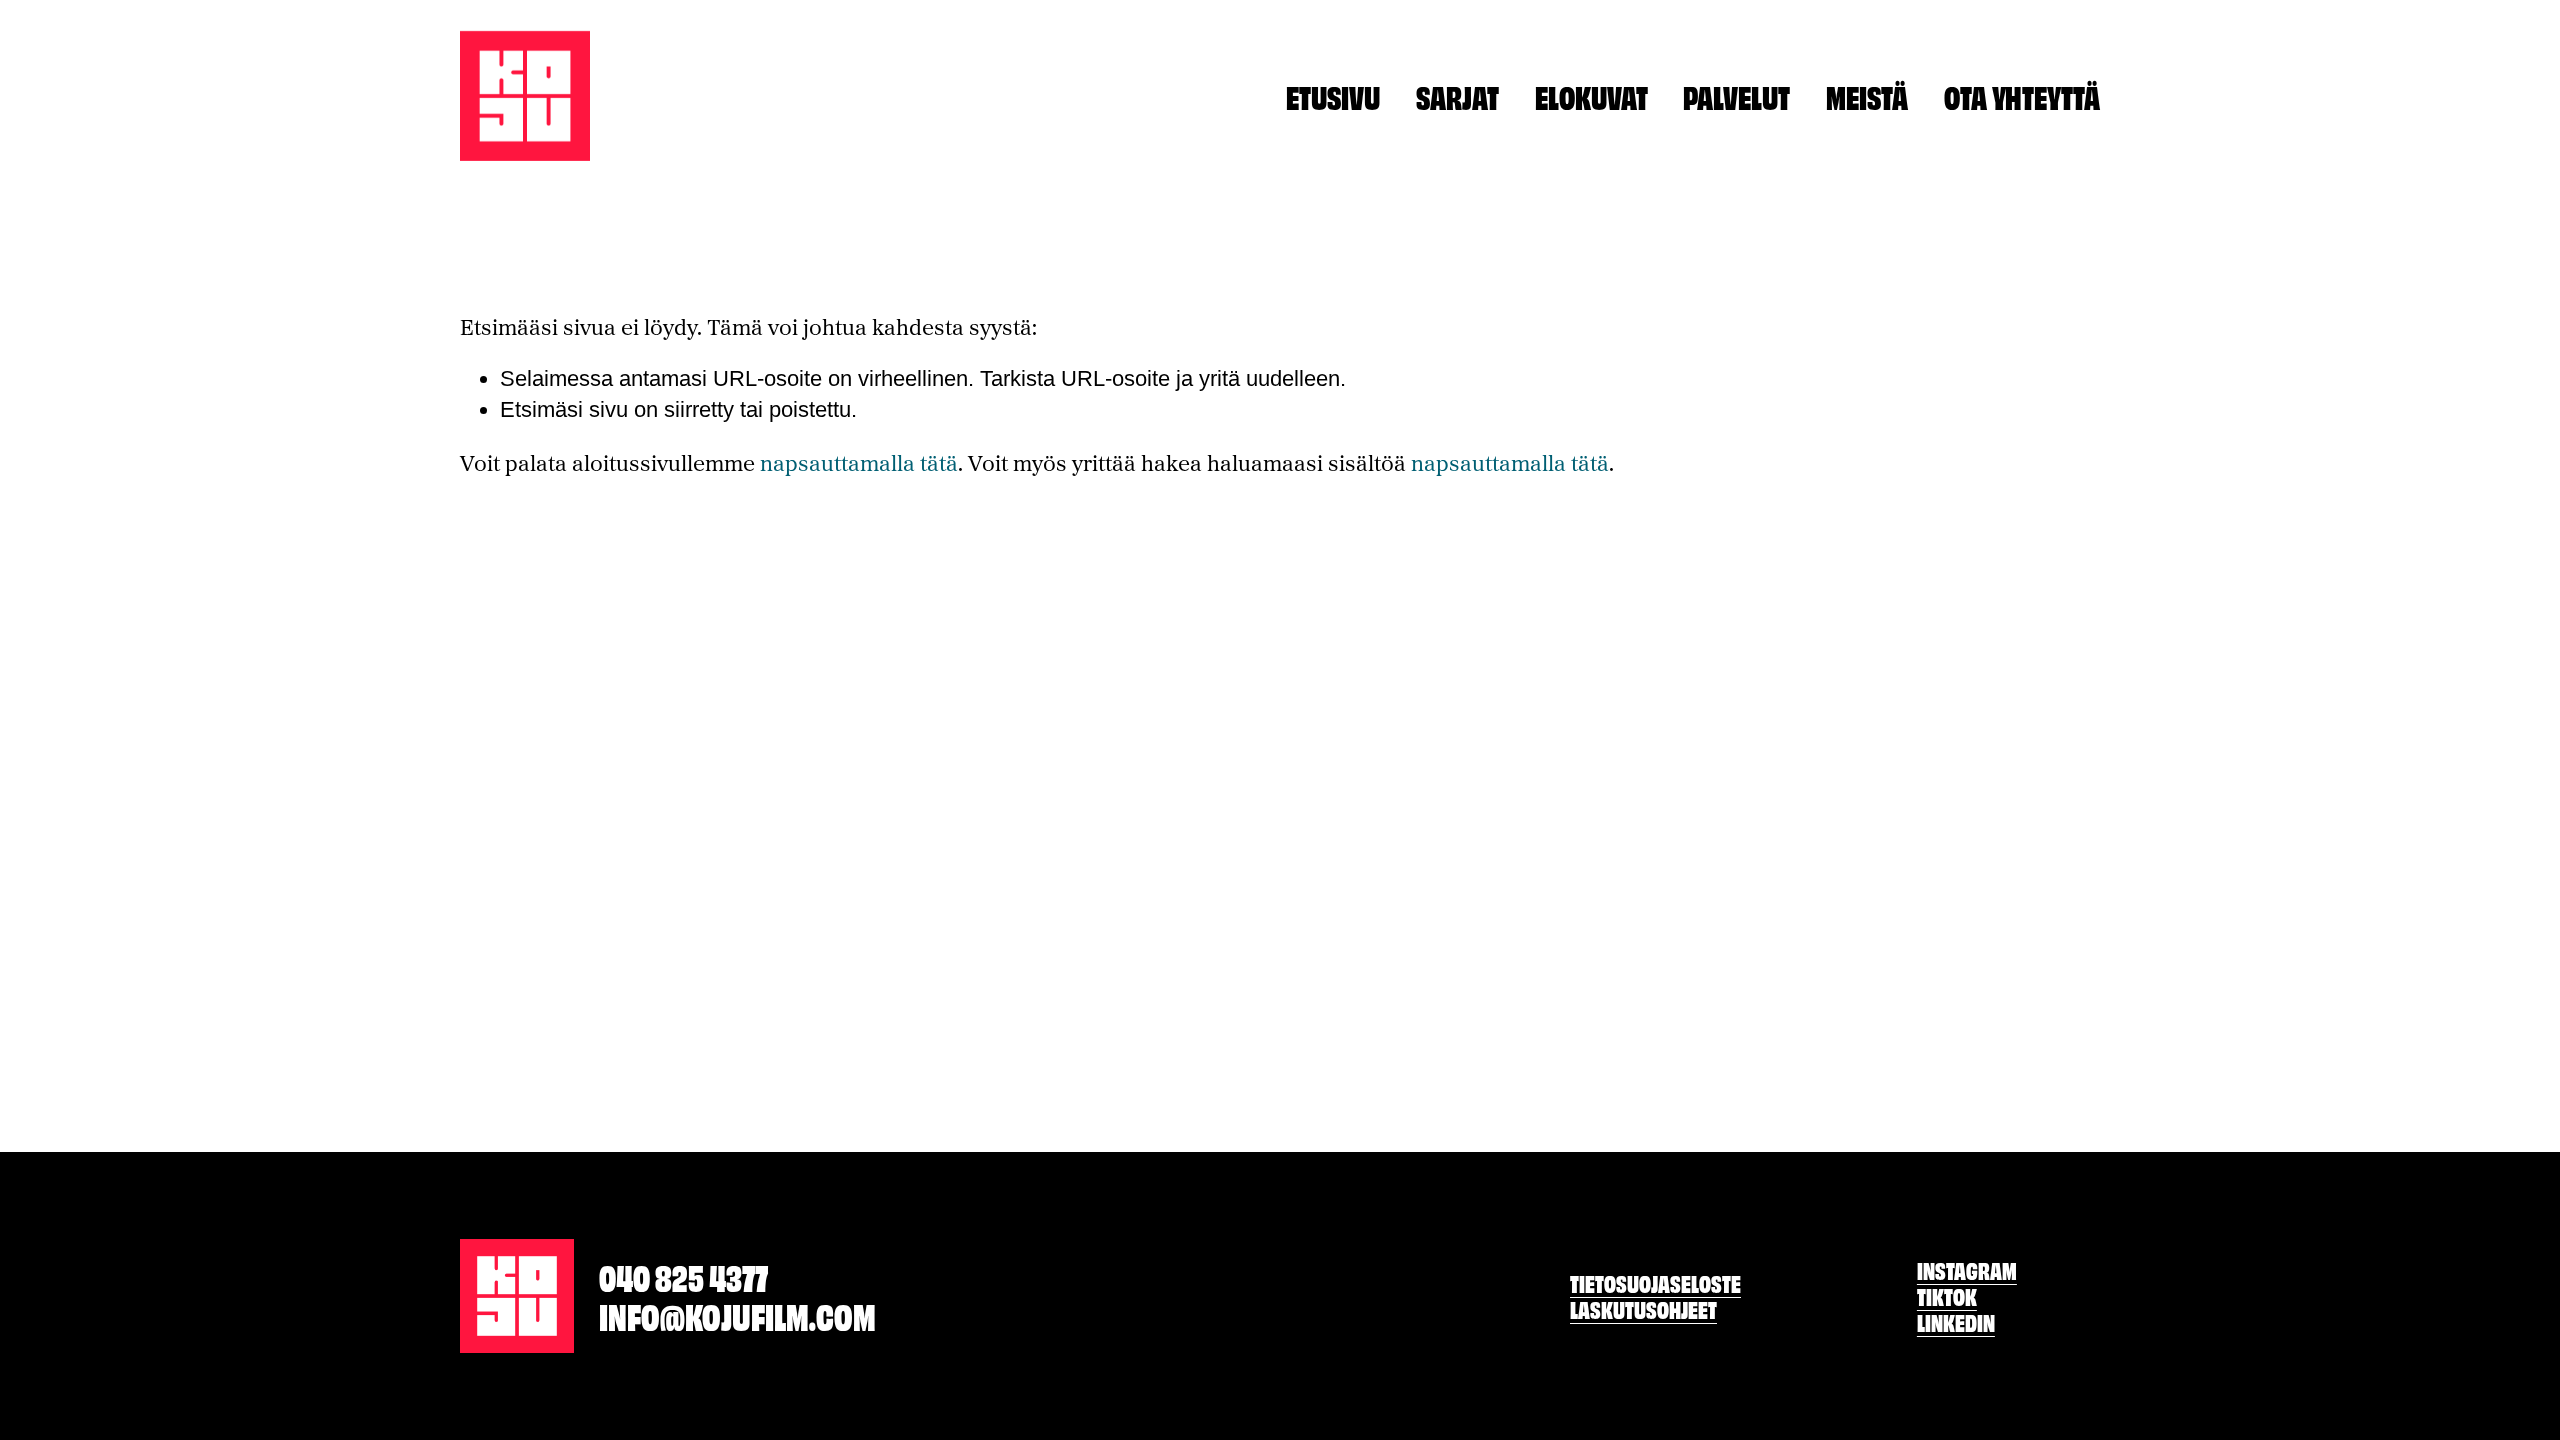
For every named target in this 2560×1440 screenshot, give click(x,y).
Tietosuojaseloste (1655, 1283)
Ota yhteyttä (2022, 95)
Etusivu (1333, 95)
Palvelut (1736, 95)
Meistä (1867, 95)
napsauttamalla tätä (859, 462)
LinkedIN (1956, 1322)
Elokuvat (1591, 95)
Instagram (1967, 1270)
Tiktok (1947, 1296)
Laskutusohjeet (1643, 1309)
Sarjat (1457, 95)
